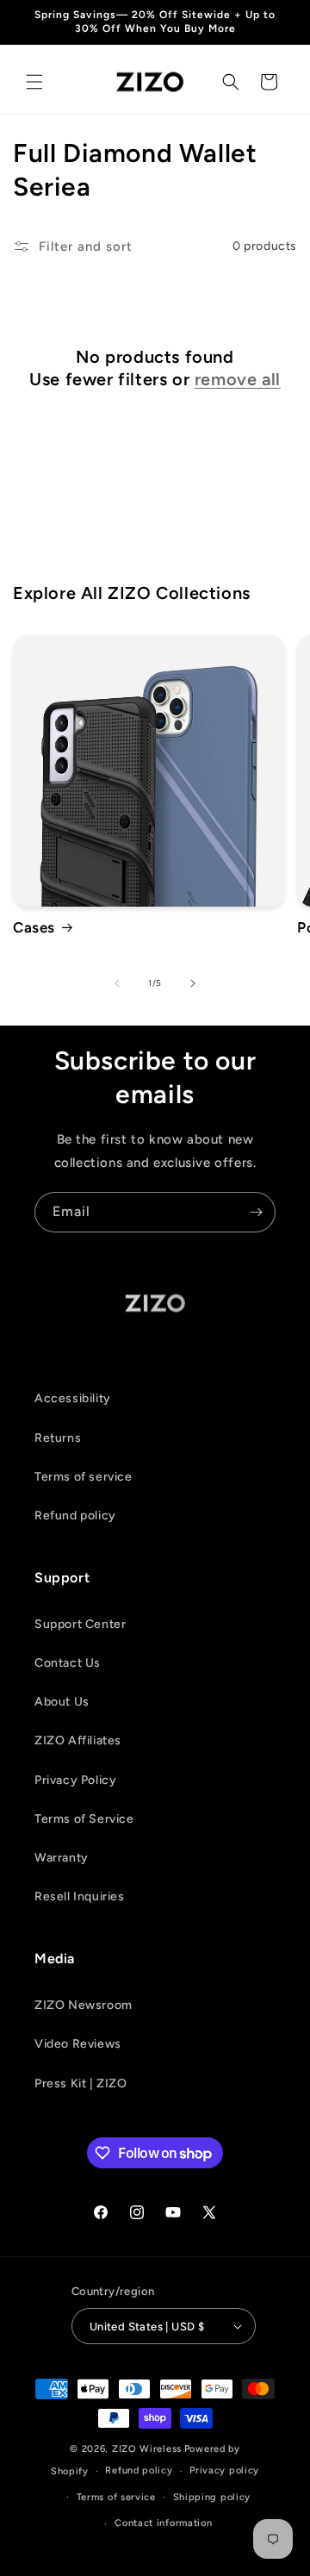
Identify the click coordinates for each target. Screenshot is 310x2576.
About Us (62, 1702)
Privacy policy (224, 2470)
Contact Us (68, 1663)
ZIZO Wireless (147, 2449)
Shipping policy (212, 2497)
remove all (238, 379)
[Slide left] (117, 983)
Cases (34, 927)
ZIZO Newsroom (84, 2005)
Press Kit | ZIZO (81, 2083)
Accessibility (73, 1398)
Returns (58, 1438)
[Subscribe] (256, 1212)
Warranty (62, 1858)
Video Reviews (78, 2044)
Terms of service (84, 1477)
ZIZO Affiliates (78, 1740)
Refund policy (75, 1516)
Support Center (80, 1624)
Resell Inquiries (80, 1896)
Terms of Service (84, 1819)
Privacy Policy (75, 1780)
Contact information (163, 2523)
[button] (34, 82)
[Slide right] (193, 983)
